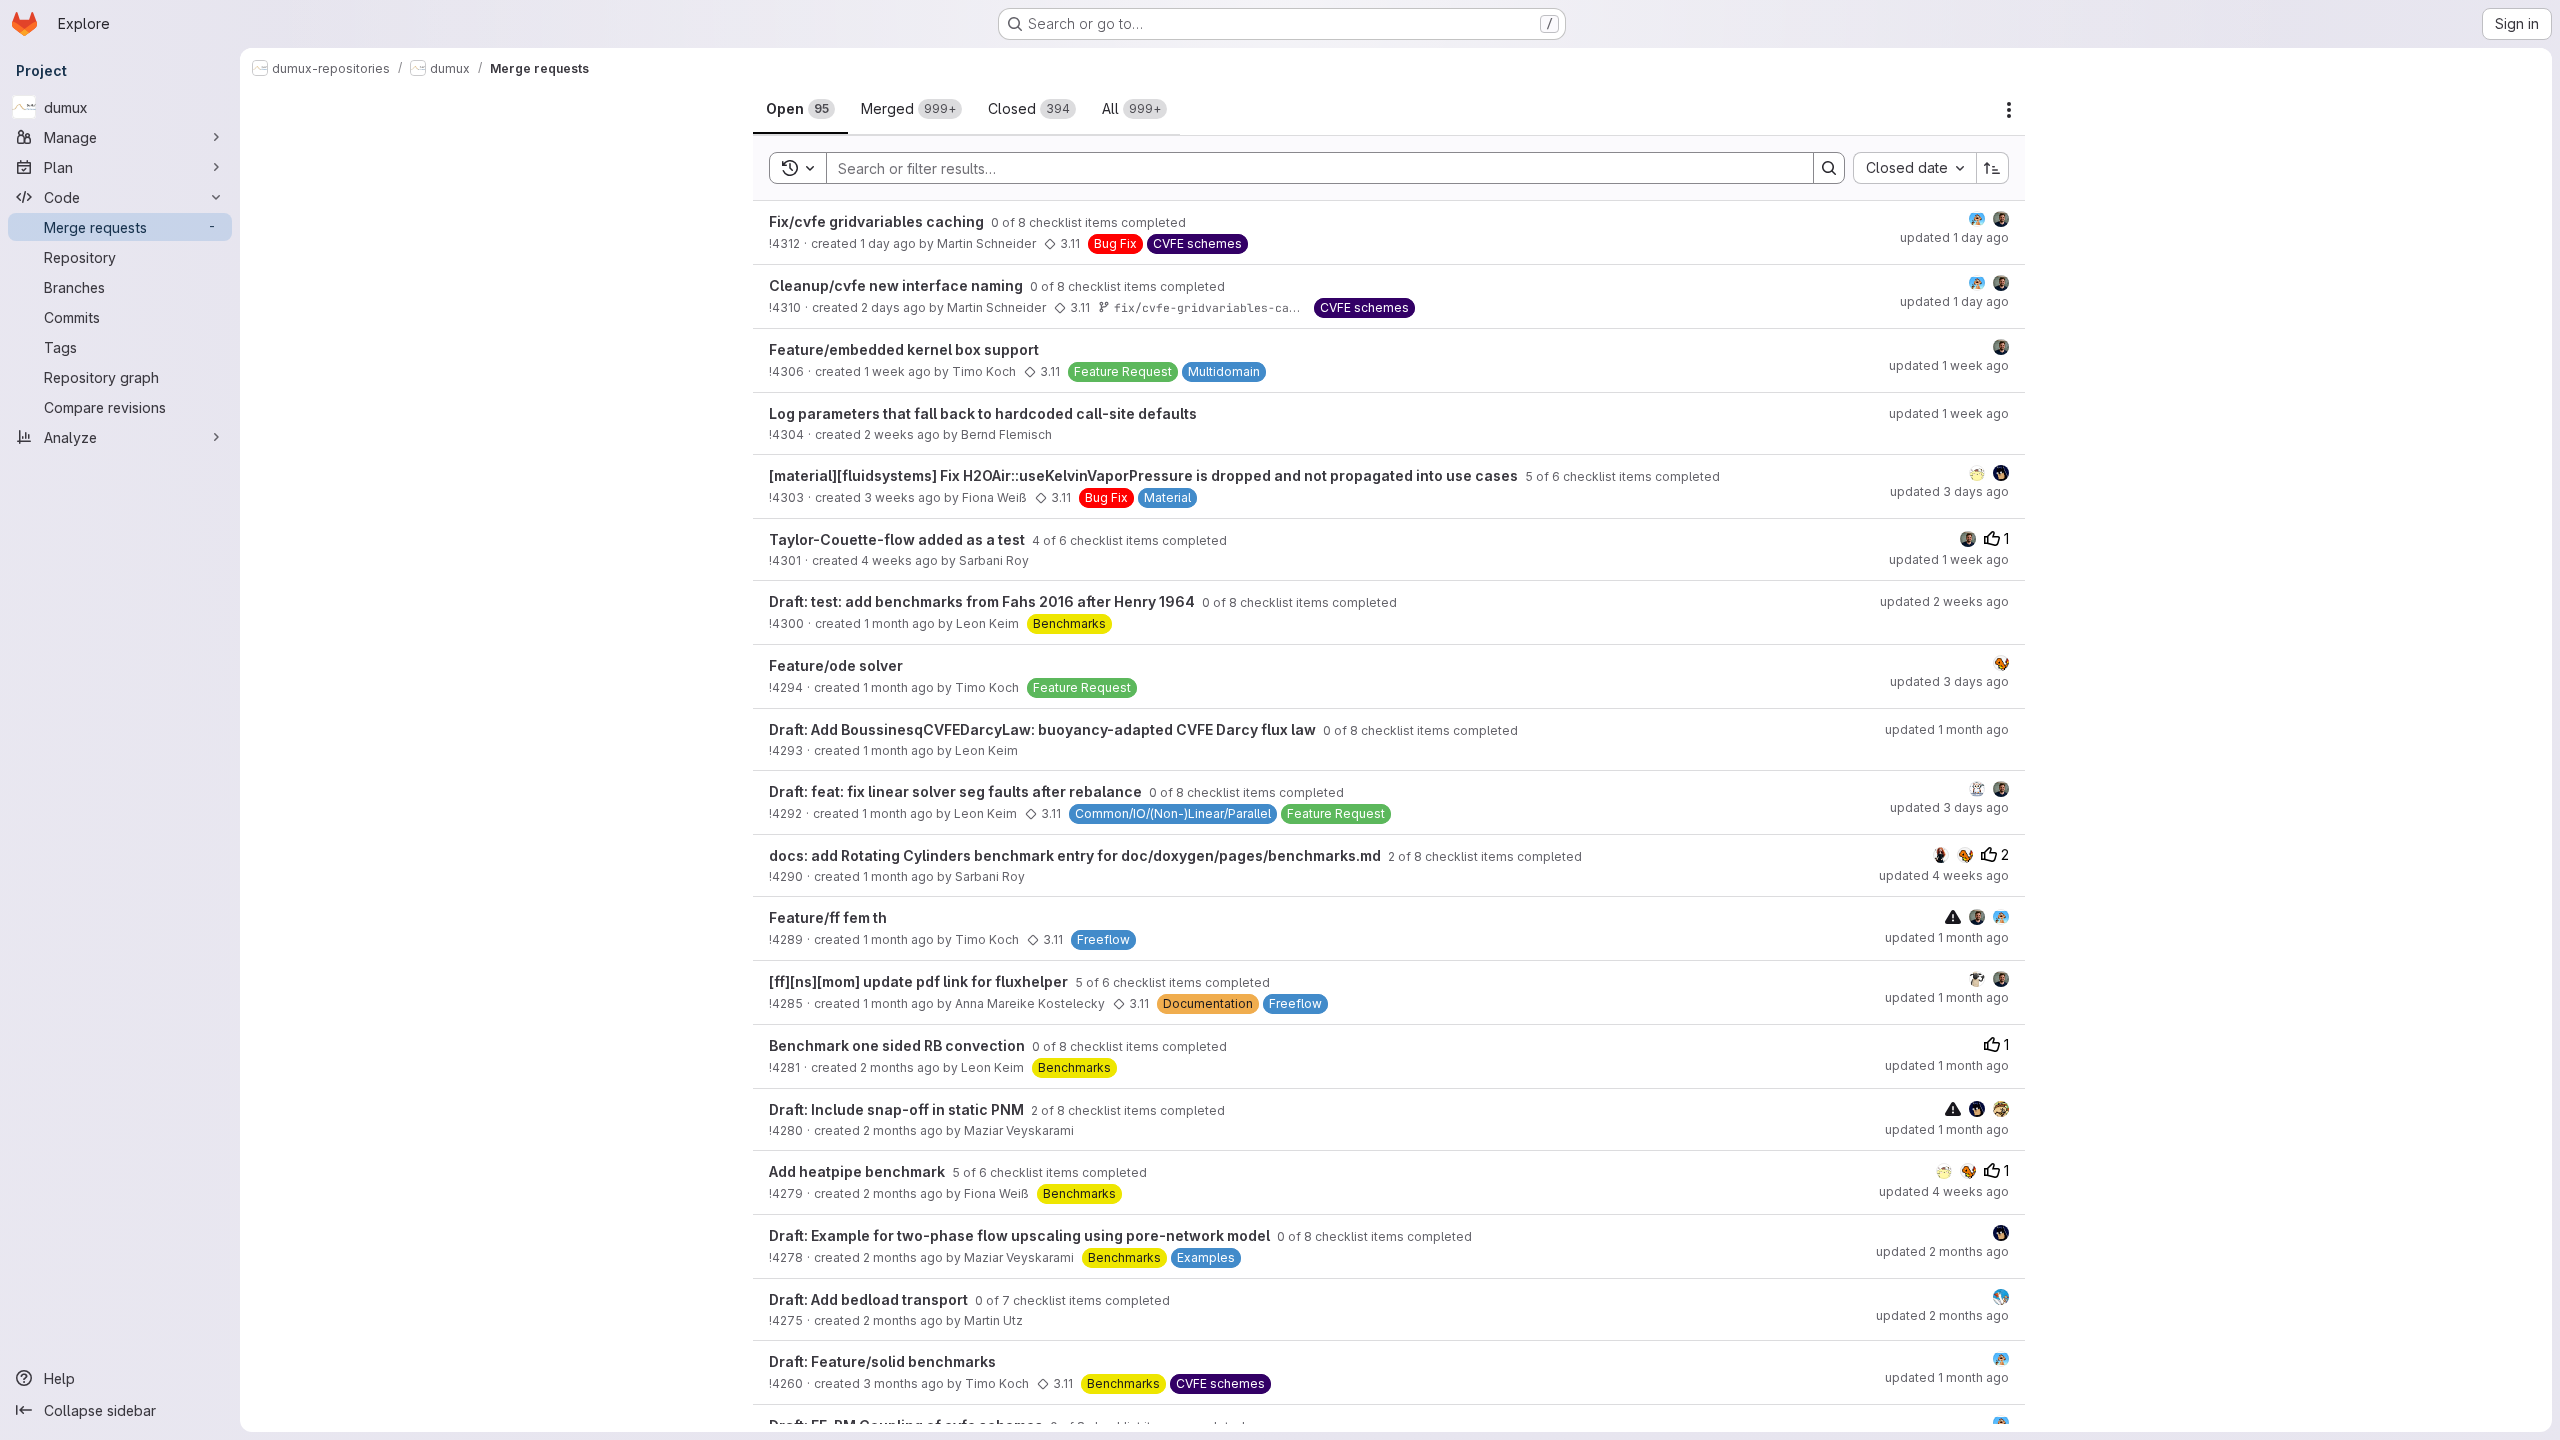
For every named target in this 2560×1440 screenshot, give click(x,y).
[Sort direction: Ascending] (1993, 168)
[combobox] (1914, 168)
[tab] (800, 109)
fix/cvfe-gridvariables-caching (1219, 307)
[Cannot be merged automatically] (1953, 916)
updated (1954, 237)
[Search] (1829, 168)
